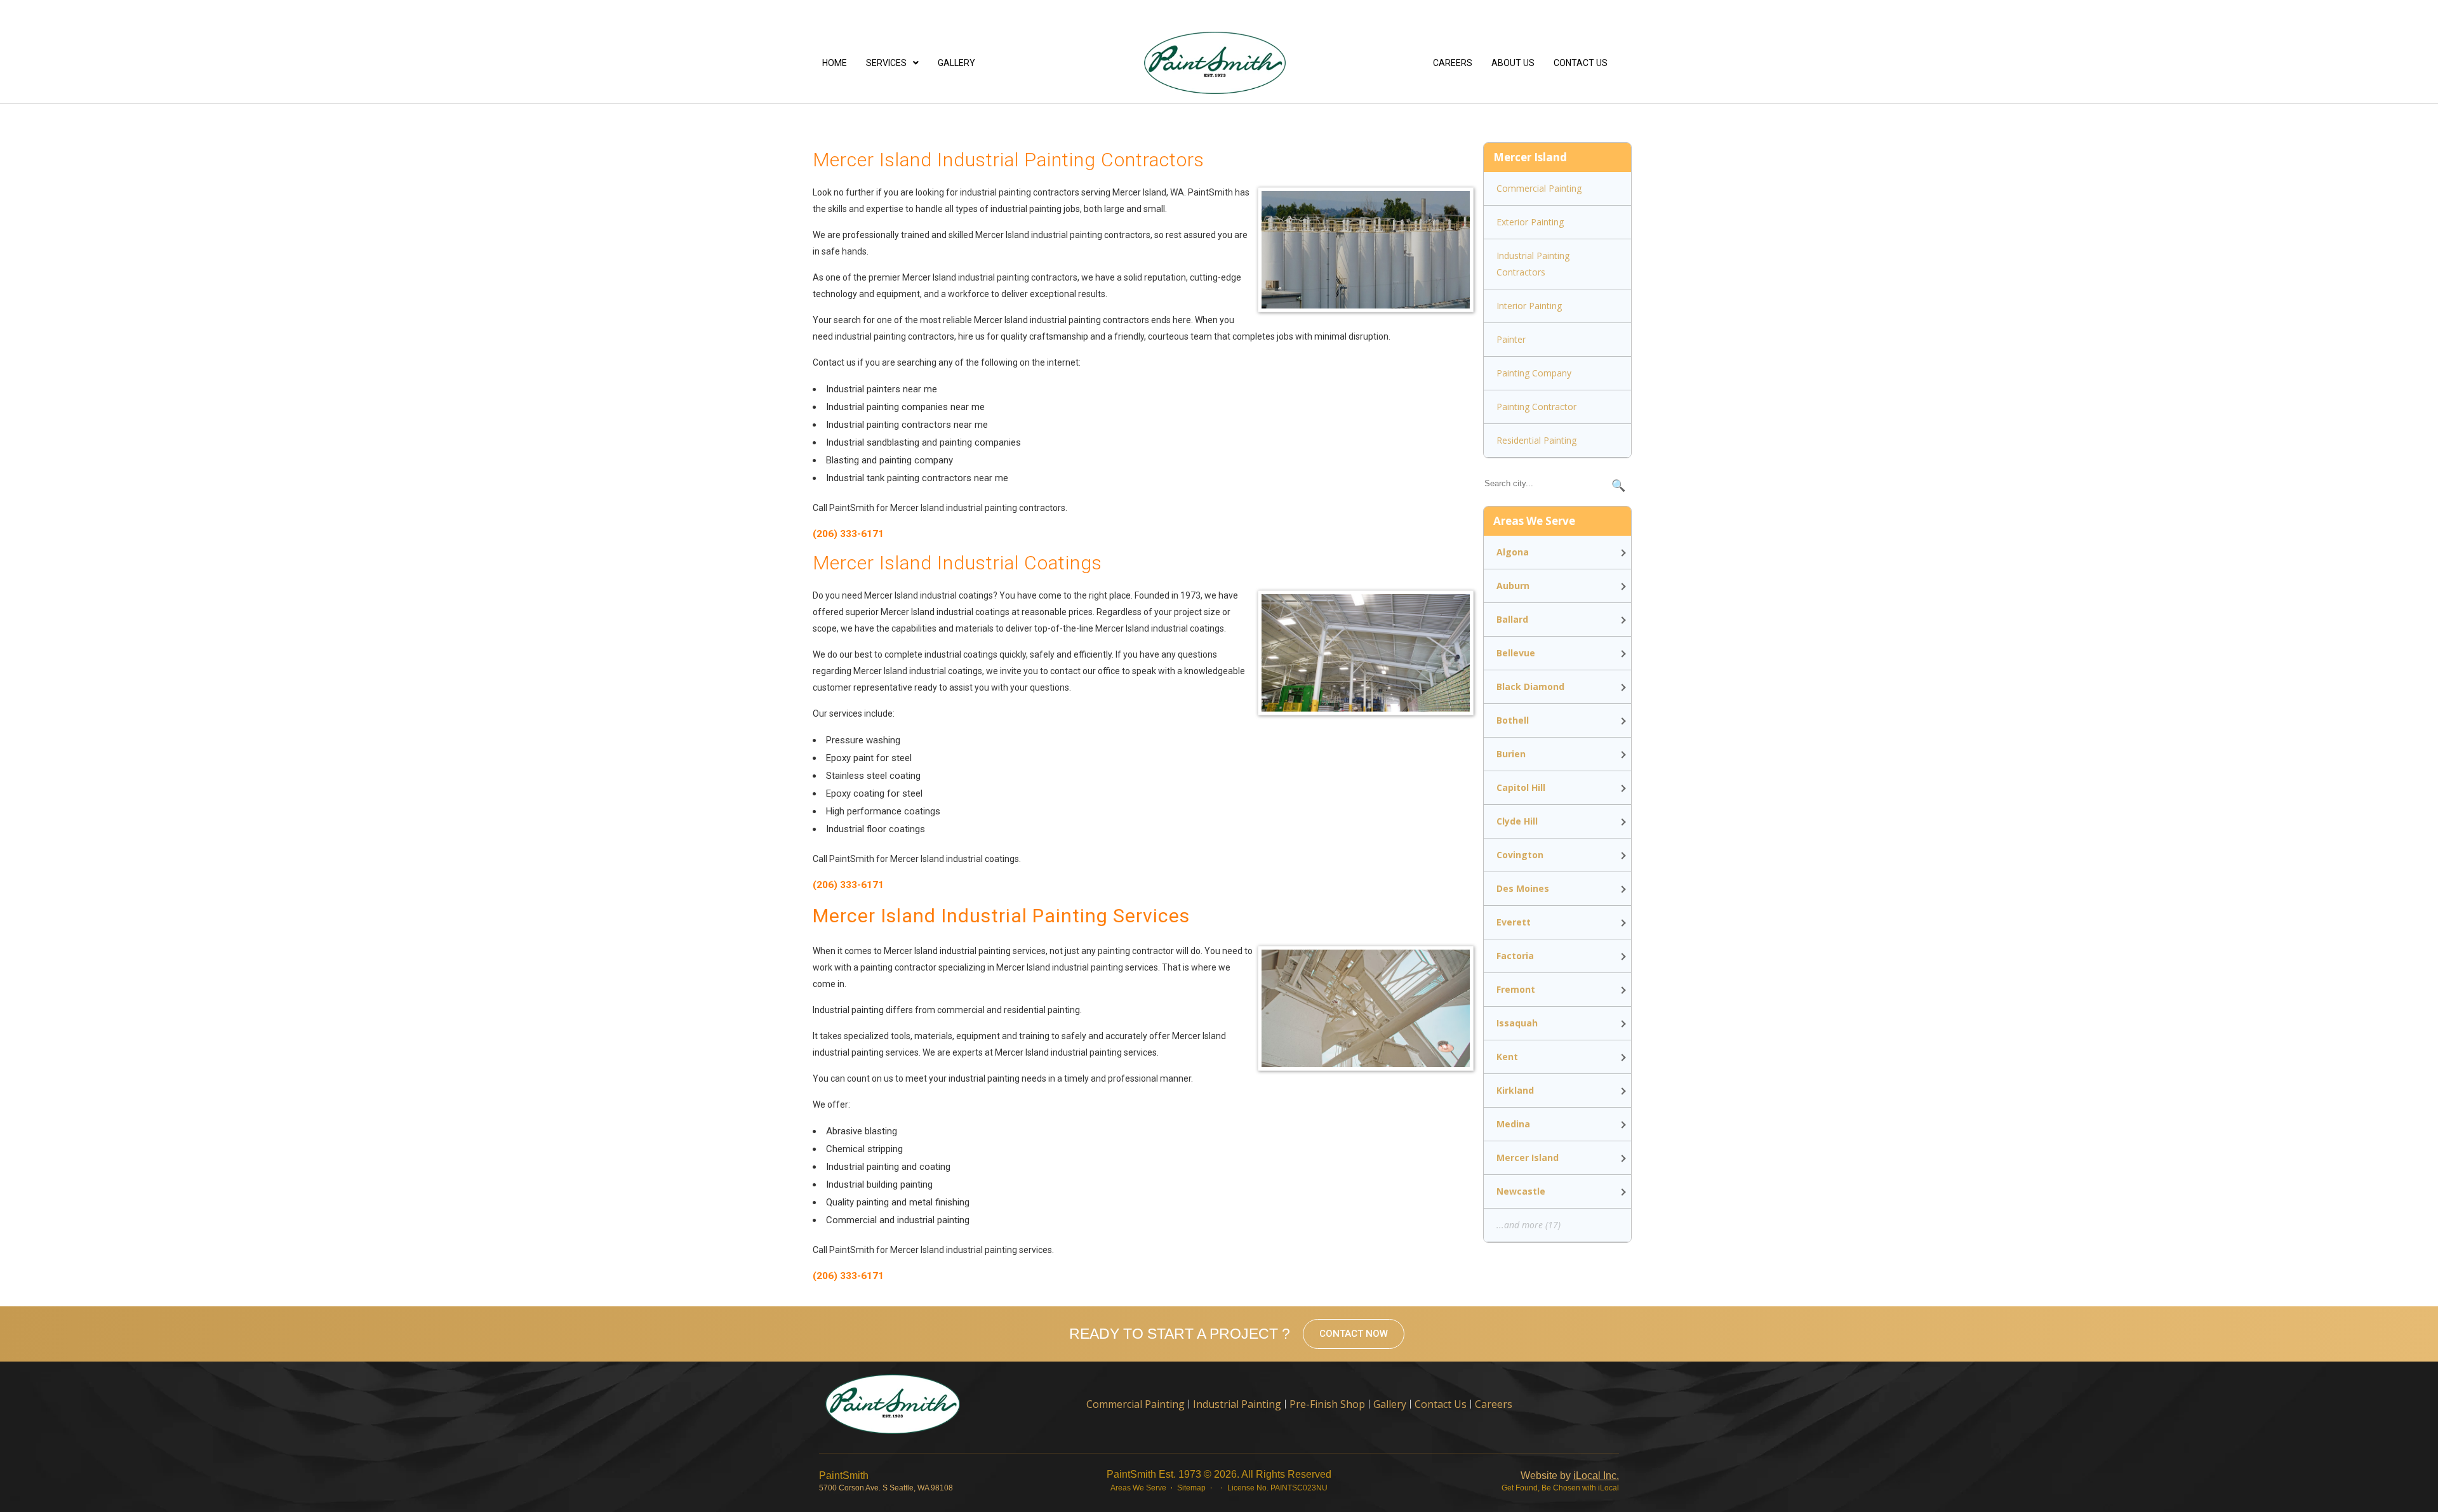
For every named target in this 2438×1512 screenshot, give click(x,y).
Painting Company (1534, 373)
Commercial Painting (1539, 188)
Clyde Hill (1517, 821)
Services (886, 63)
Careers (1453, 63)
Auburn (1513, 586)
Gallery (956, 63)
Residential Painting (1536, 440)
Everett (1514, 922)
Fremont (1516, 989)
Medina (1513, 1124)
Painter (1511, 339)
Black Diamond (1530, 686)
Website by (1570, 1476)
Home (835, 63)
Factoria (1515, 956)
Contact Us (1581, 63)
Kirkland (1515, 1090)
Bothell (1513, 720)
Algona (1513, 552)
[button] (892, 63)
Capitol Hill (1521, 787)
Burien (1511, 754)
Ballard (1512, 619)
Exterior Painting (1530, 222)
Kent (1507, 1057)
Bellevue (1516, 653)
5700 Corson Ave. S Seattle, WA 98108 (886, 1488)
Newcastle (1521, 1191)
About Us (1513, 63)
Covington (1520, 855)
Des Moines (1523, 888)
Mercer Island (1528, 1157)
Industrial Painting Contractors (1533, 264)
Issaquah (1517, 1023)
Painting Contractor (1536, 407)
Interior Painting (1529, 306)
